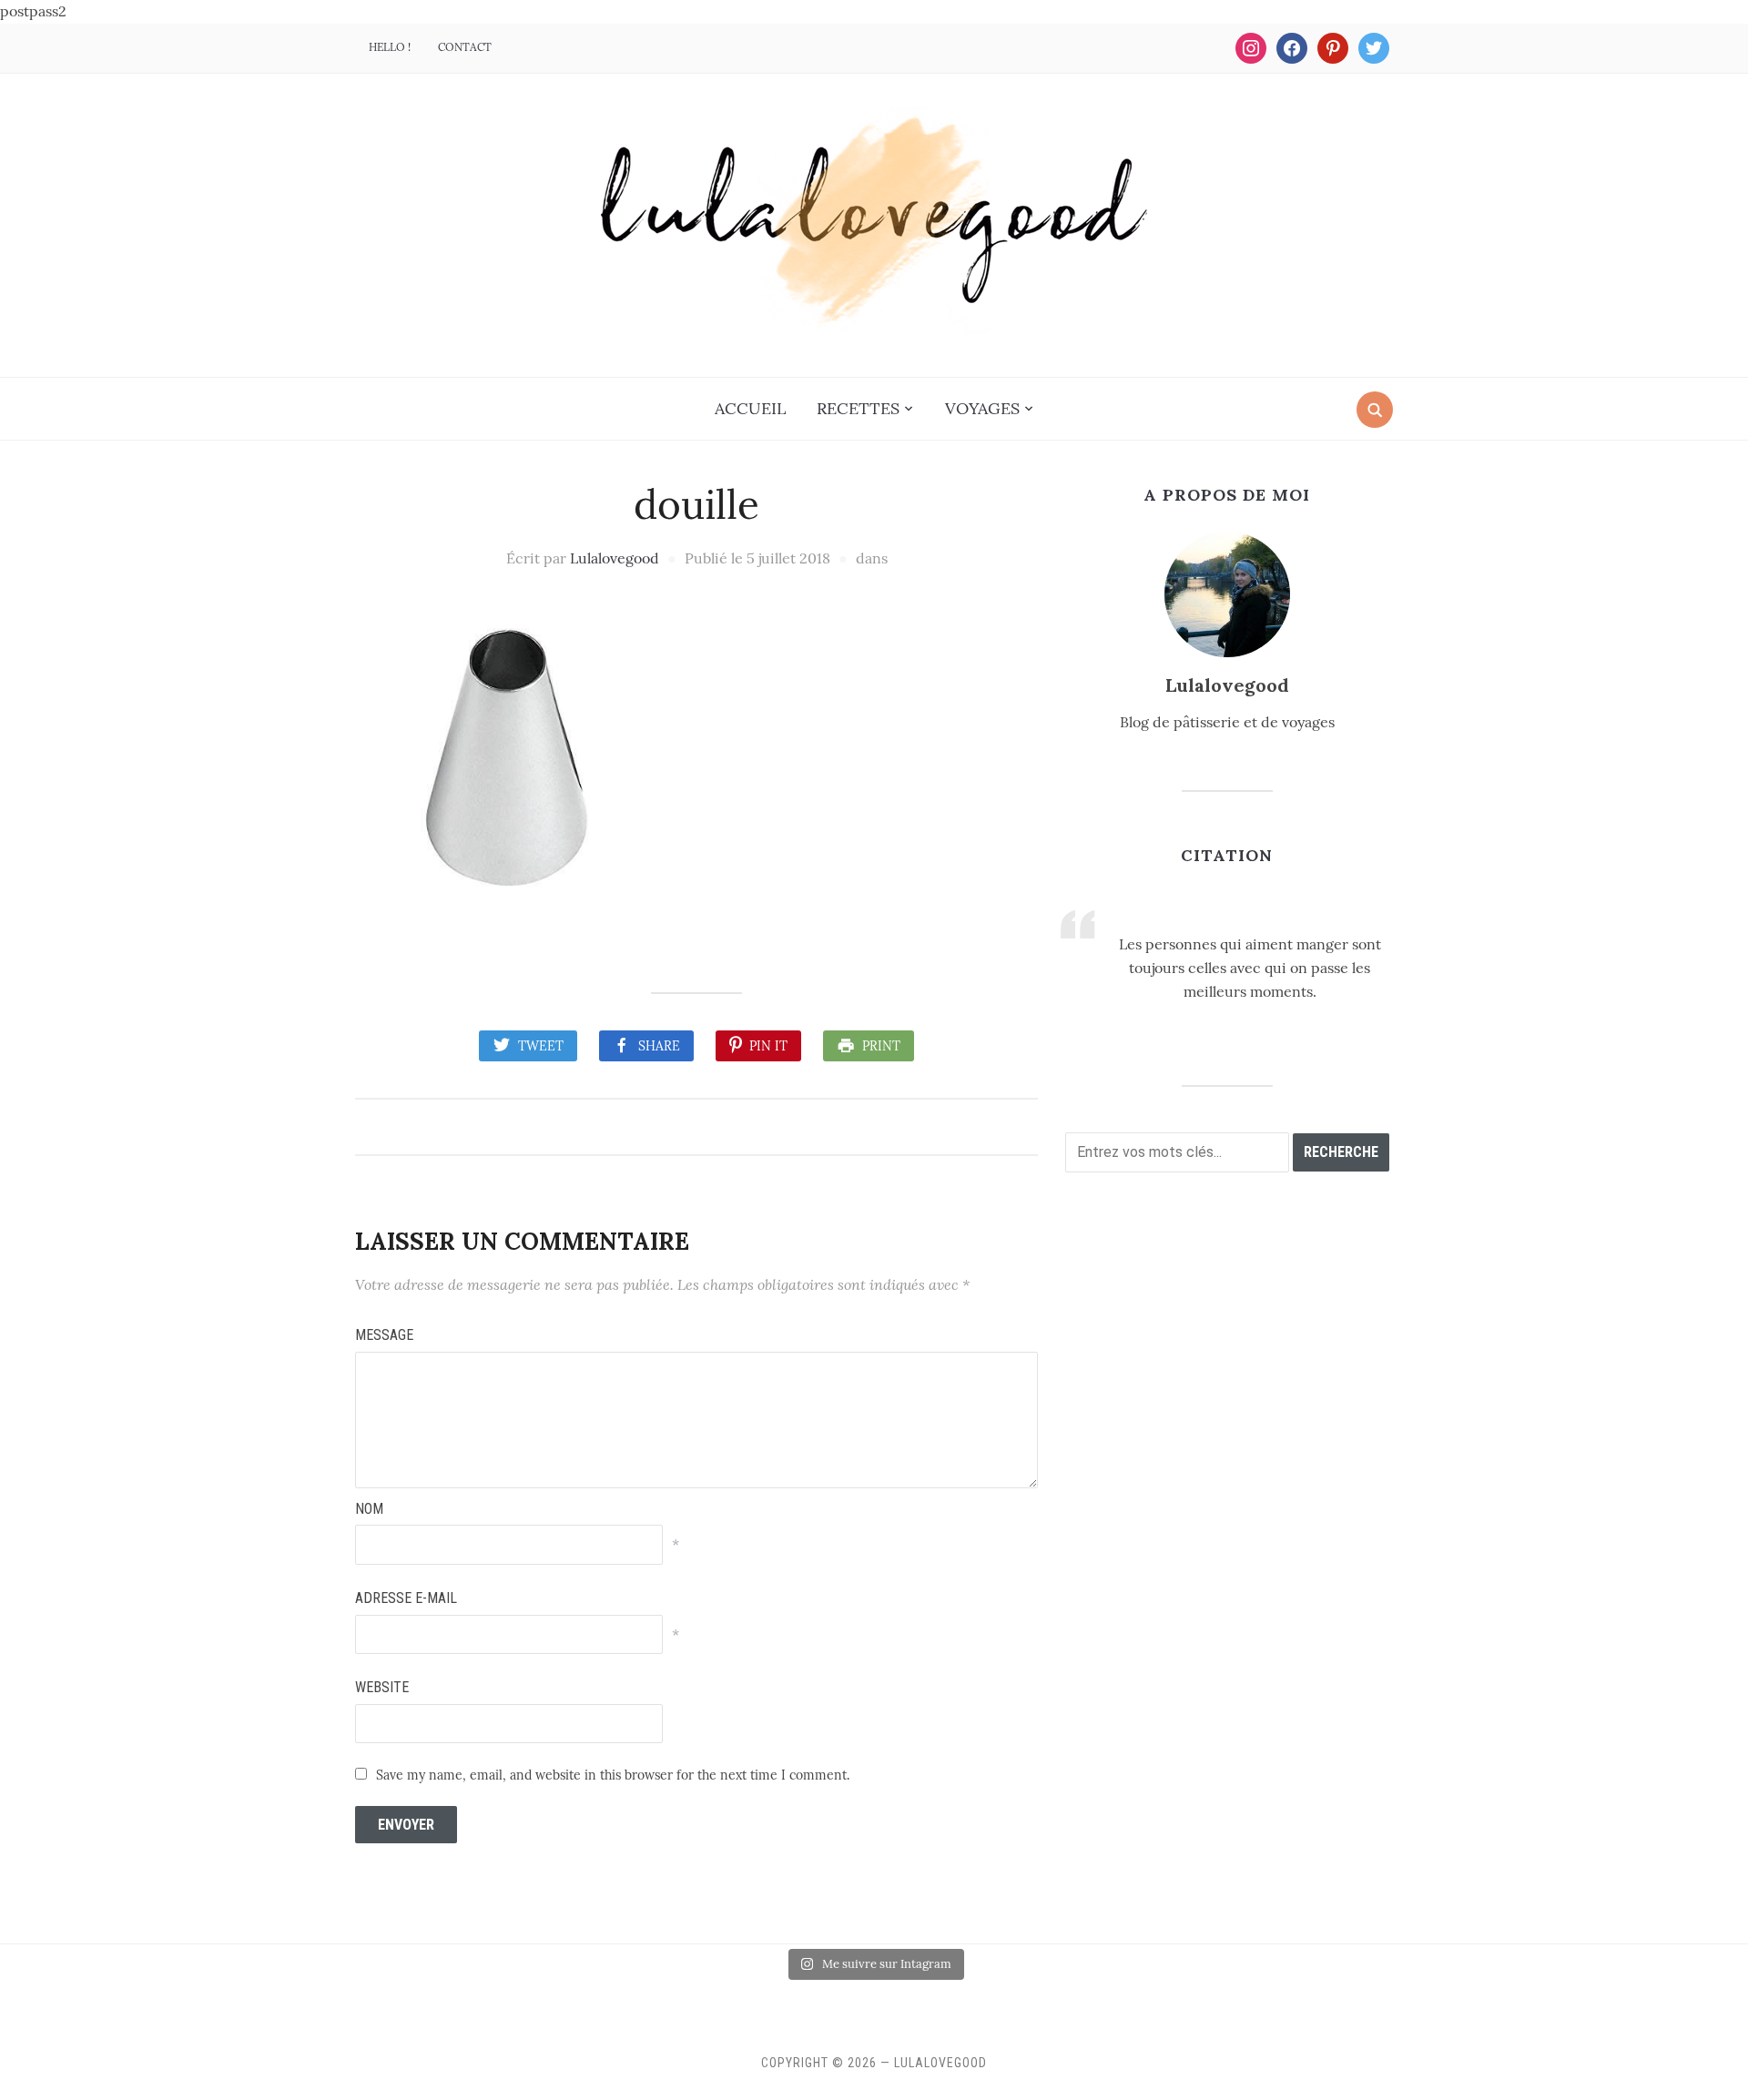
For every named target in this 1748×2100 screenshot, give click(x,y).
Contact (465, 47)
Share (659, 1046)
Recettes (858, 408)
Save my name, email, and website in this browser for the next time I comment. (613, 1775)
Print (881, 1046)
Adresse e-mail (406, 1598)
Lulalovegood (615, 558)
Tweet (541, 1046)
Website (382, 1687)
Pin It (768, 1046)
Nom (369, 1509)
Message (384, 1335)
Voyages (982, 408)
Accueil (750, 408)
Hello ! (390, 47)
